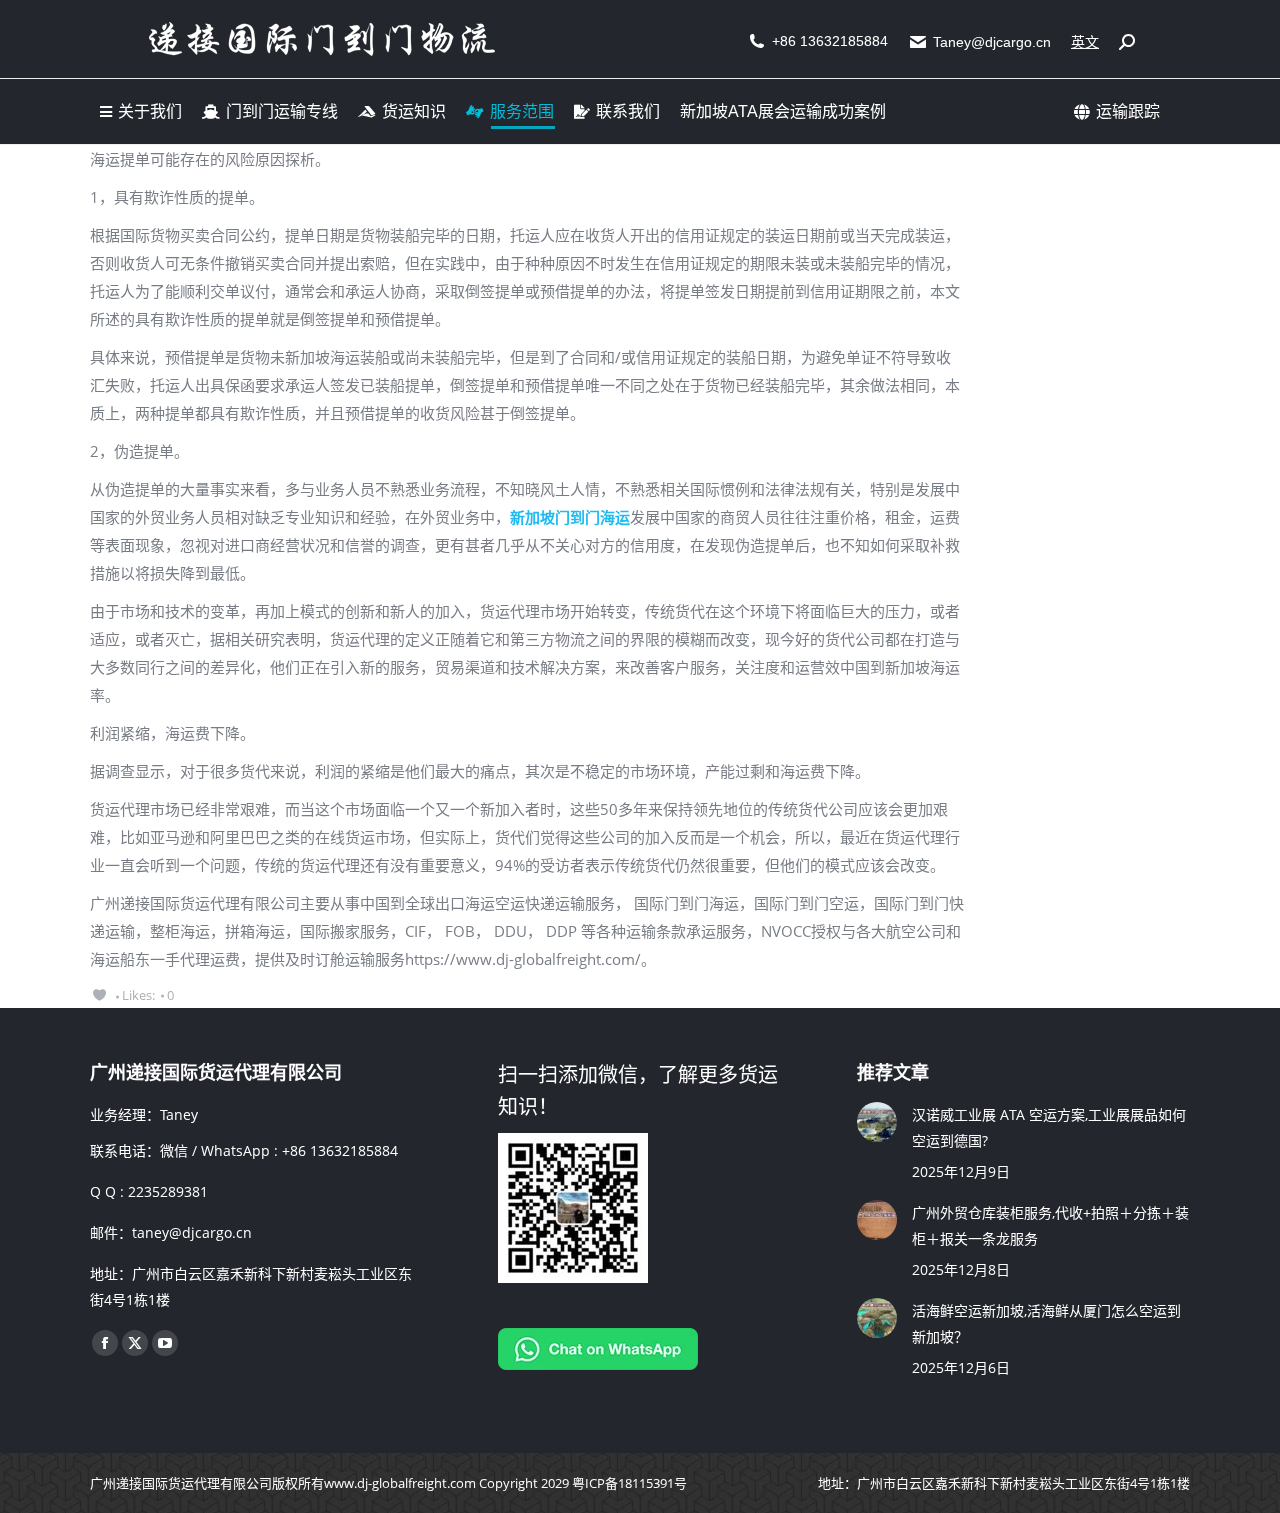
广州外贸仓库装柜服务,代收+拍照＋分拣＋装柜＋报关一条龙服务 (1050, 1225)
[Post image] (877, 1122)
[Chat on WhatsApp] (598, 1364)
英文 (1085, 42)
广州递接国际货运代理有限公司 (181, 1483)
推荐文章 (893, 1072)
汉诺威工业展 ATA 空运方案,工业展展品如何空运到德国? (1049, 1127)
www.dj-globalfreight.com (400, 1483)
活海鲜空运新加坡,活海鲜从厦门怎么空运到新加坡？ (1046, 1323)
